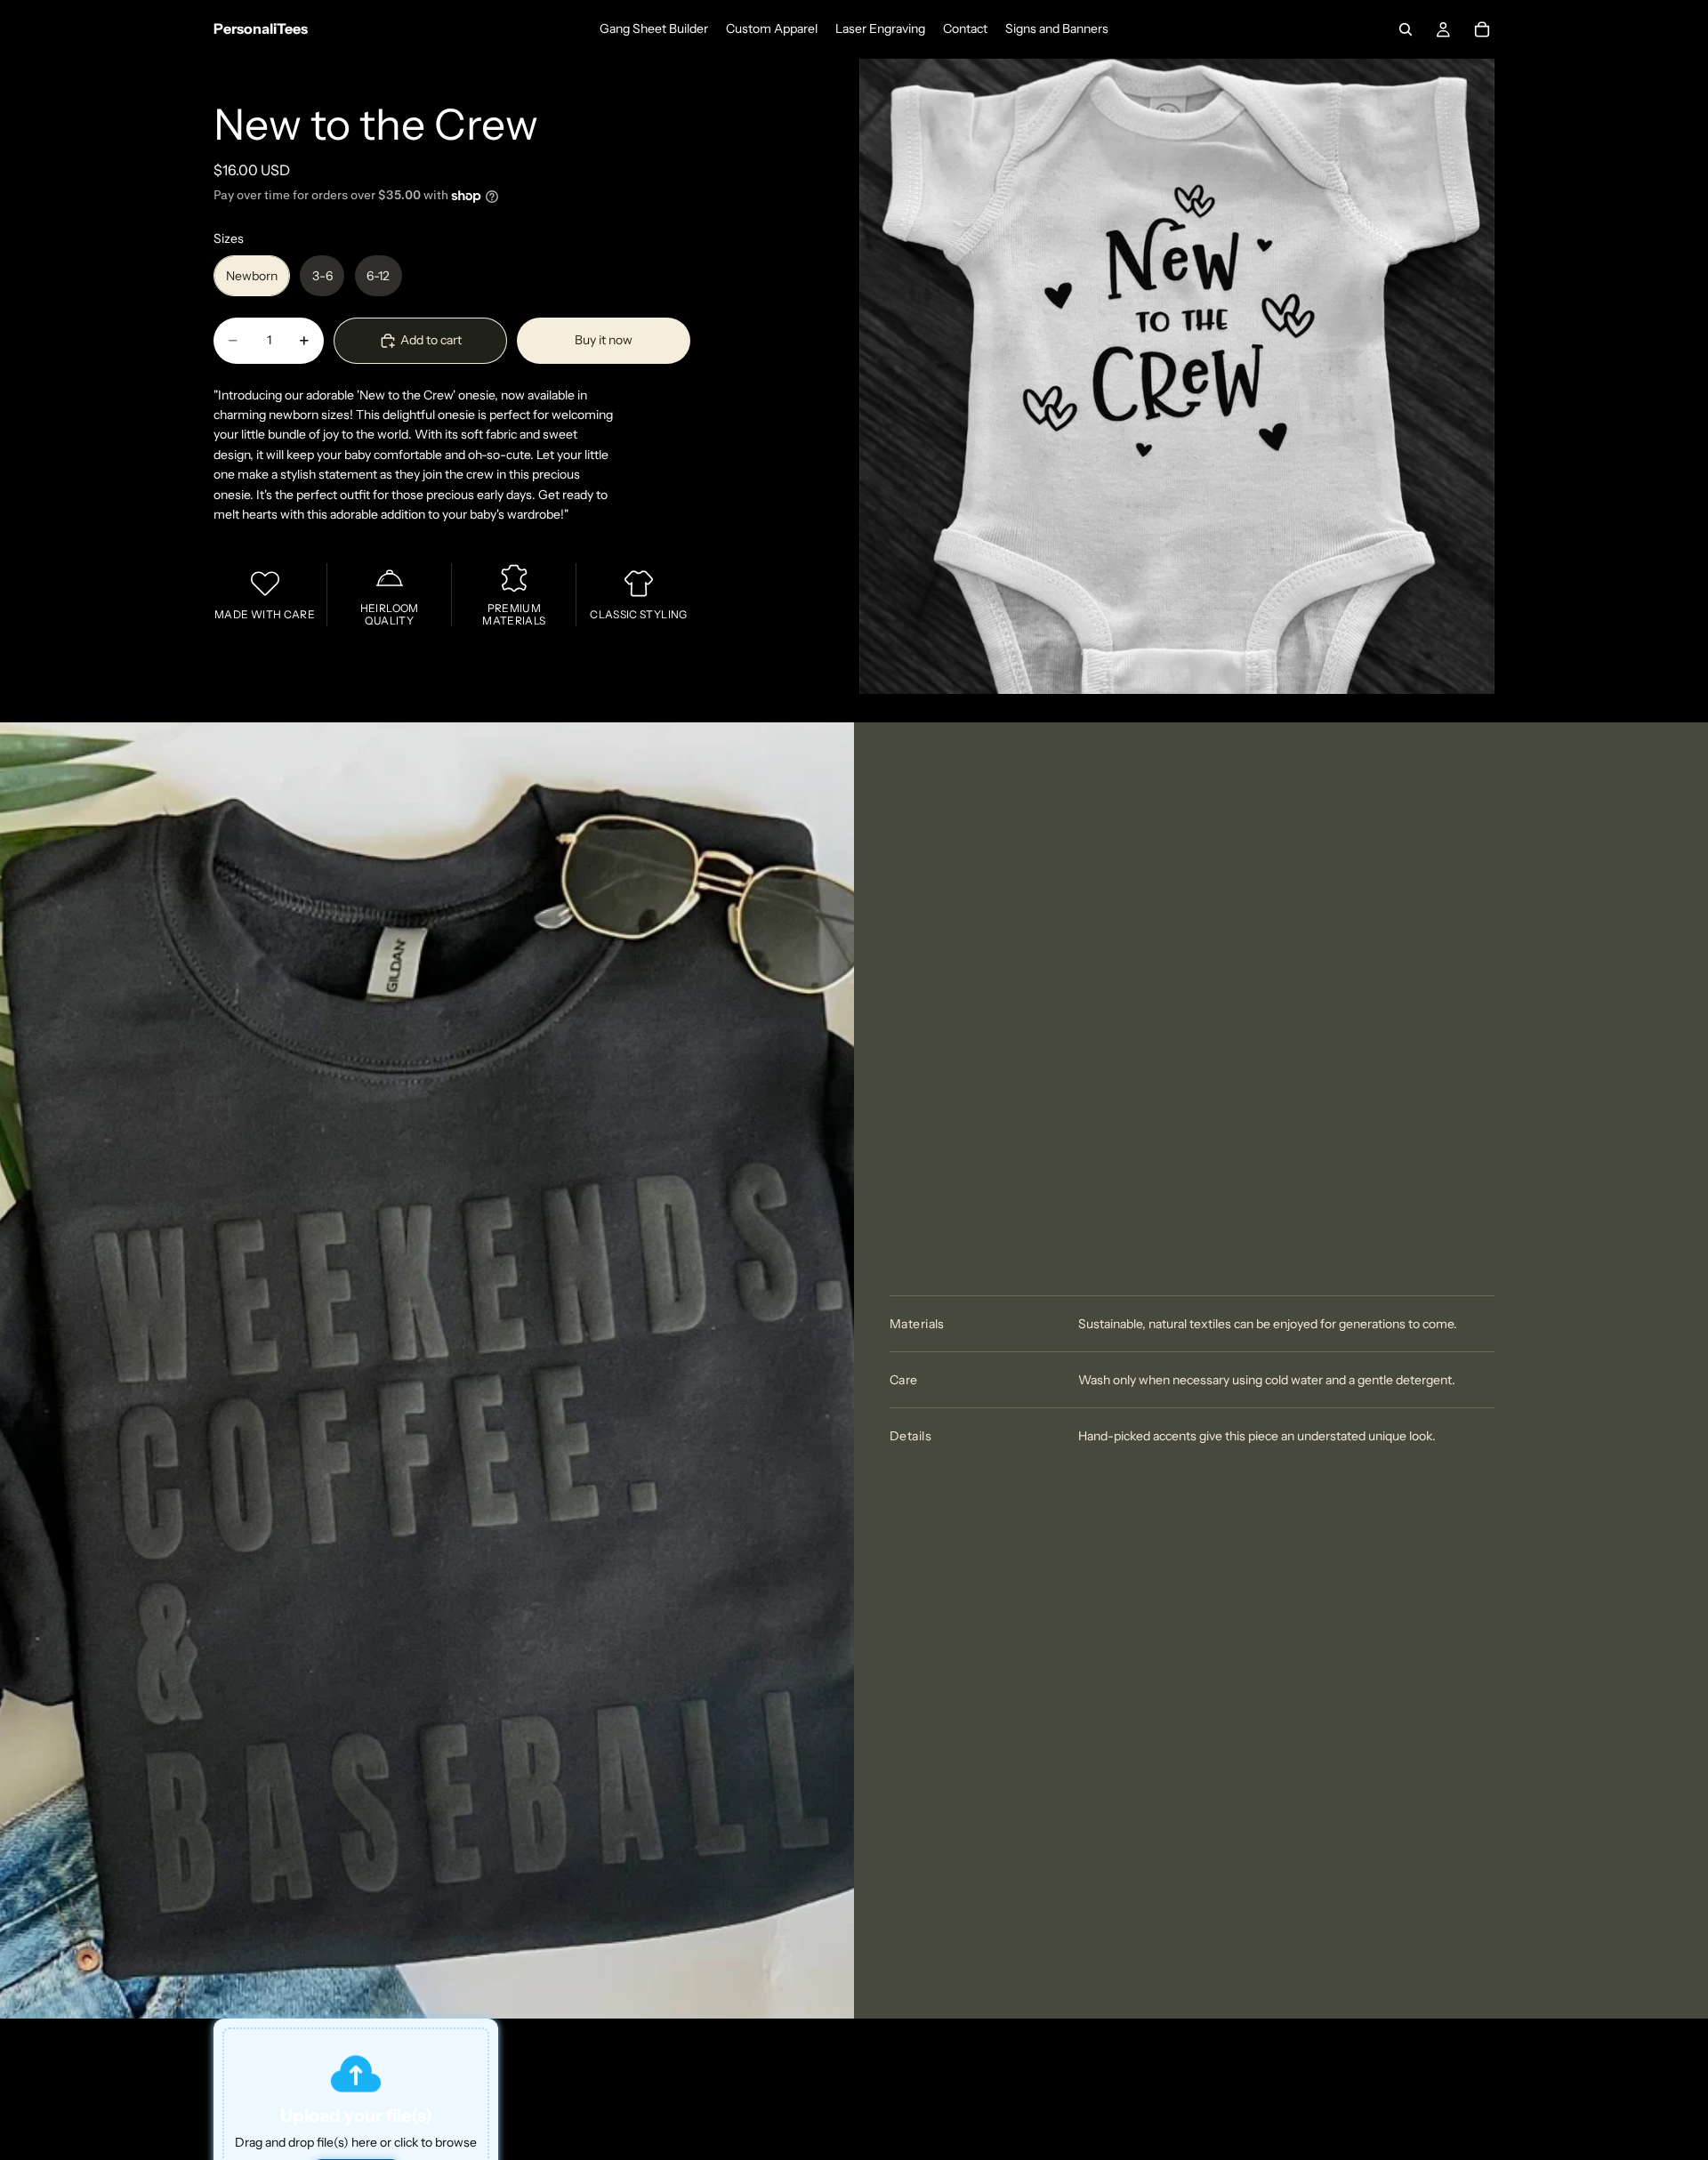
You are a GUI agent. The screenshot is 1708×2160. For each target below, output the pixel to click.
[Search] (1406, 29)
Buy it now (604, 341)
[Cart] (1482, 29)
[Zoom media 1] (1177, 376)
